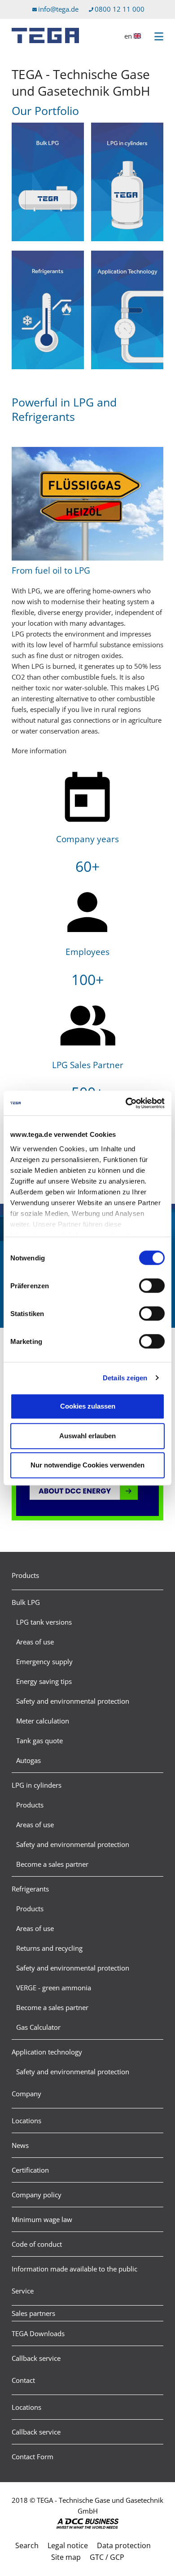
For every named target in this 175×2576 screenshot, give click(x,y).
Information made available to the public (74, 2269)
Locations (26, 2121)
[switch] (152, 1286)
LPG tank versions (44, 1622)
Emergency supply (44, 1661)
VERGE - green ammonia (54, 1988)
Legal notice (68, 2545)
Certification (30, 2170)
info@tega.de (58, 9)
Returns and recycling (49, 1948)
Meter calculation (43, 1721)
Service (23, 2291)
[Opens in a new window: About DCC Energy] (87, 1492)
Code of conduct (37, 2244)
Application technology (47, 2052)
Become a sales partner (52, 1864)
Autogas (28, 1760)
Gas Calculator (38, 2027)
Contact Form (33, 2457)
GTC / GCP (107, 2557)
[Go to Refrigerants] (48, 311)
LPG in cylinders (37, 1785)
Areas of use (35, 1642)
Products (25, 1575)
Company (26, 2094)
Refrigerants (30, 1889)
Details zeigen (125, 1378)
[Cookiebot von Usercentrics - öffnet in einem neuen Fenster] (126, 1103)
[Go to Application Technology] (127, 311)
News (20, 2145)
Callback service (36, 2358)
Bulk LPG (26, 1602)
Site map (66, 2557)
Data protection (124, 2545)
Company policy (37, 2195)
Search (27, 2545)
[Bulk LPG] (48, 183)
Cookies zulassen (88, 1406)
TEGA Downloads (38, 2333)
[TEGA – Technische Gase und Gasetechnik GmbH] (45, 35)
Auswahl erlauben (87, 1436)
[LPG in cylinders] (127, 183)
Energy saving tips (44, 1681)
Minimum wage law (42, 2219)
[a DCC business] (87, 2524)
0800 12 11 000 (120, 9)
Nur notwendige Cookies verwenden (87, 1465)
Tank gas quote (39, 1741)
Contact (23, 2380)
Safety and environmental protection (73, 1701)
